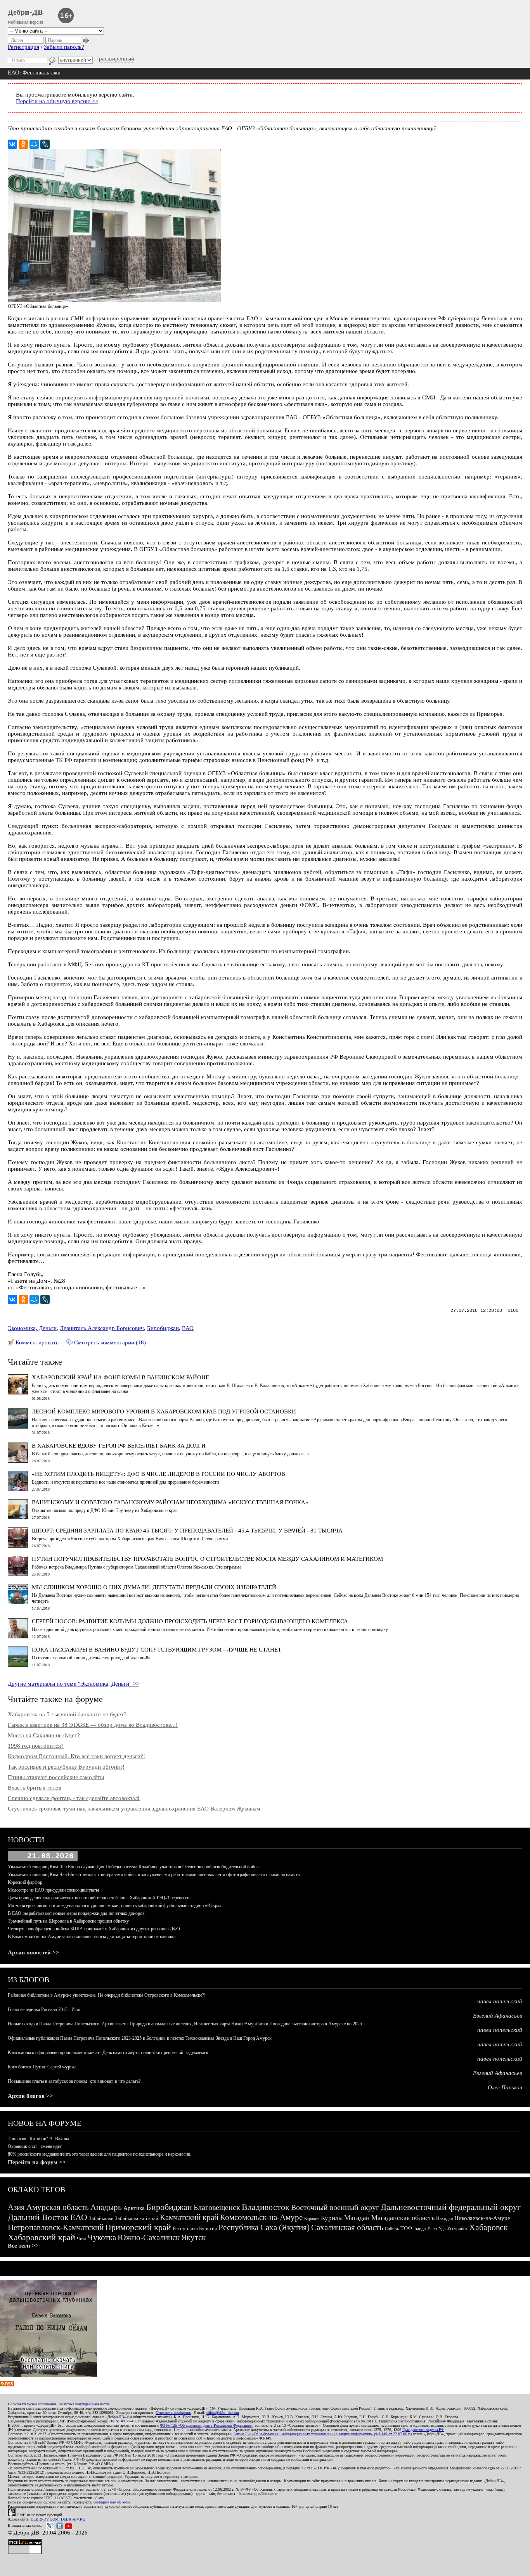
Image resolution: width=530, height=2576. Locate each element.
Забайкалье (101, 2218)
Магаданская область (403, 2218)
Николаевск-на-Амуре (482, 2218)
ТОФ (406, 2228)
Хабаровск (488, 2227)
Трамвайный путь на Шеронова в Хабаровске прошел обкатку (68, 1921)
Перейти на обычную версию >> (57, 101)
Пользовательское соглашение (32, 2404)
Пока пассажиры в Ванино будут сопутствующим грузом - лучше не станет (157, 1650)
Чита (81, 2239)
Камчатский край (189, 2217)
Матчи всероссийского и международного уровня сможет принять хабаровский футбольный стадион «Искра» (115, 1906)
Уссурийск (457, 2229)
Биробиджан (163, 1328)
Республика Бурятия (195, 2228)
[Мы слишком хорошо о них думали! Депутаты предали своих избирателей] (18, 1602)
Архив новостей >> (34, 1952)
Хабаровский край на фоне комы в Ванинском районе (120, 1377)
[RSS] (7, 2384)
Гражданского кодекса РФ (423, 2430)
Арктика (134, 2208)
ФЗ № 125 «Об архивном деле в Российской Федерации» (206, 2425)
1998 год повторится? (36, 1746)
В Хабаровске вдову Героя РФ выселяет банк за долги (119, 1446)
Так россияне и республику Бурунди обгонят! (66, 1767)
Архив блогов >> (30, 2096)
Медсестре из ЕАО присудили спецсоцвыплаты (53, 1890)
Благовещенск (217, 2207)
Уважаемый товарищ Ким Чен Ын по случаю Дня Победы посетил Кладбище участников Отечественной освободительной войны (134, 1867)
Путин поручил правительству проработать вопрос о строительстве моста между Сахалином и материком (207, 1559)
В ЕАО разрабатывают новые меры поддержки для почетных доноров (76, 1913)
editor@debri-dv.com (223, 2413)
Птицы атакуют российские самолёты (56, 1777)
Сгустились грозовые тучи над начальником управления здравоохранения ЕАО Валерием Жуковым (134, 1809)
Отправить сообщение (173, 2413)
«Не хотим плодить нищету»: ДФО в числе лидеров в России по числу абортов (158, 1474)
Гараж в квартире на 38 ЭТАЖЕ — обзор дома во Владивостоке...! (93, 1725)
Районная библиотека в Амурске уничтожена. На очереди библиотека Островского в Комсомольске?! (107, 1995)
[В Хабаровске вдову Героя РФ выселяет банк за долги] (18, 1461)
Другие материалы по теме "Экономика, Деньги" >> (74, 1684)
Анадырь (106, 2207)
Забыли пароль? (64, 47)
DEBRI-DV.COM (45, 2519)
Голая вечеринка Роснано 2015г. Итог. (45, 2009)
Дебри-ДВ (25, 12)
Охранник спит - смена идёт (35, 2146)
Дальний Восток (38, 2217)
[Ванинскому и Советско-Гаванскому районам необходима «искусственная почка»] (18, 1517)
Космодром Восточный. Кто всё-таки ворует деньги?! (76, 1756)
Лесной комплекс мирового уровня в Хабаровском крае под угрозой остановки (164, 1412)
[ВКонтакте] (12, 144)
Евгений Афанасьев (498, 2016)
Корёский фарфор (25, 1882)
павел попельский (500, 2001)
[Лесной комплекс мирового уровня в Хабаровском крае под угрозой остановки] (18, 1427)
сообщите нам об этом (112, 2502)
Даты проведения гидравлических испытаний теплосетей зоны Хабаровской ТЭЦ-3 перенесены (100, 1898)
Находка (444, 2218)
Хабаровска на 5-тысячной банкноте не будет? (67, 1714)
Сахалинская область (347, 2227)
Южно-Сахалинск (149, 2237)
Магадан (357, 2218)
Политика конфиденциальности (84, 2404)
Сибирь (392, 2229)
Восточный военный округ (335, 2207)
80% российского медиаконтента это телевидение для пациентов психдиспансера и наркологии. (100, 2154)
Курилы (332, 2218)
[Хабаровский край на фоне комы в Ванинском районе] (18, 1393)
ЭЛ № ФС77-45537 (125, 2421)
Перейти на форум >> (37, 2162)
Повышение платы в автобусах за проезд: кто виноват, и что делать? (74, 2081)
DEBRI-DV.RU (73, 2519)
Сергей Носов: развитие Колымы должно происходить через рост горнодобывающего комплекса (190, 1621)
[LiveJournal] (45, 144)
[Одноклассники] (23, 144)
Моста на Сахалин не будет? (44, 1735)
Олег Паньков (505, 2087)
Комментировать (37, 1342)
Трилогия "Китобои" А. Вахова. (39, 2139)
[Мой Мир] (34, 144)
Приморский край (138, 2227)
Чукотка (102, 2237)
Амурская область (58, 2207)
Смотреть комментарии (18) (110, 1342)
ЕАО (188, 1328)
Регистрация (23, 47)
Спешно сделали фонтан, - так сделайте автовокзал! (74, 1798)
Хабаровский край (42, 2237)
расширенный (117, 59)
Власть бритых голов (35, 1788)
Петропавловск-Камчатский (56, 2227)
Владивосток (266, 2207)
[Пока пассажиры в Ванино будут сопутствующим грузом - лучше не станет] (18, 1665)
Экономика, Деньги (32, 1328)
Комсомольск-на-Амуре (261, 2217)
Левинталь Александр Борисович (102, 1328)
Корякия (312, 2218)
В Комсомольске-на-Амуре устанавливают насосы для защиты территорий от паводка (92, 1937)
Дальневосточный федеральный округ (451, 2207)
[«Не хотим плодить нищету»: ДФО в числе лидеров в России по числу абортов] (18, 1489)
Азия (16, 2207)
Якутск (193, 2237)
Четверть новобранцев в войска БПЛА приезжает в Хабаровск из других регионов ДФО (94, 1929)
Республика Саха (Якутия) (264, 2227)
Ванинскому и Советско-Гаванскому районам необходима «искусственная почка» (170, 1502)
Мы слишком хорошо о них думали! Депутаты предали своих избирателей (154, 1587)
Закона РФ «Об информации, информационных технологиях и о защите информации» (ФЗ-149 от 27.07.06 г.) (323, 2434)
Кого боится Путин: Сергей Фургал (42, 2067)
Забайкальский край (137, 2218)
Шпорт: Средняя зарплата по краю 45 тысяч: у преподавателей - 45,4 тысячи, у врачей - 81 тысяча (187, 1531)
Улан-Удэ (436, 2229)
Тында (420, 2229)
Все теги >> (23, 2246)
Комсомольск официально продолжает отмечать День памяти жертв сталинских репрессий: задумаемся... (110, 2053)
